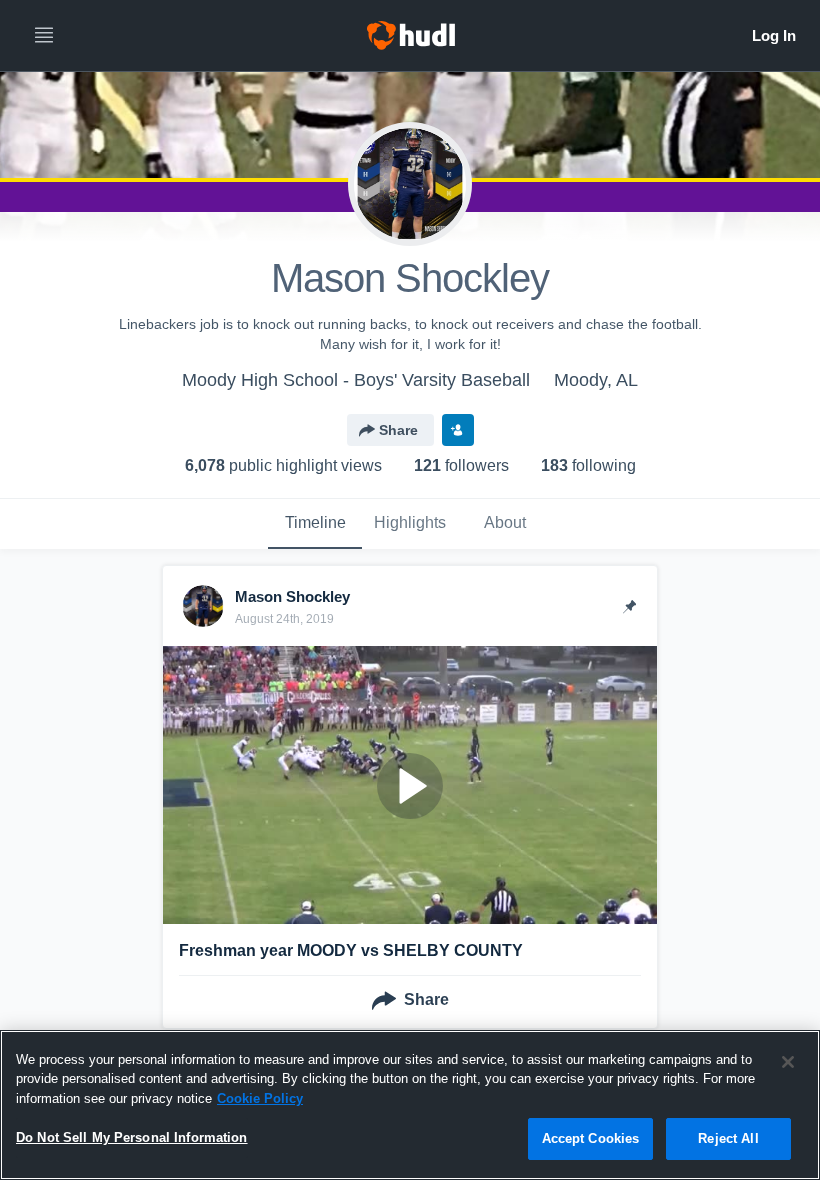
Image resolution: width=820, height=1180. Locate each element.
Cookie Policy (260, 1098)
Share (398, 430)
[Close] (788, 1062)
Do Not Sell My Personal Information (132, 1137)
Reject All (728, 1138)
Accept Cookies (591, 1138)
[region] (410, 1105)
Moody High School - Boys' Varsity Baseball (356, 380)
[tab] (315, 524)
